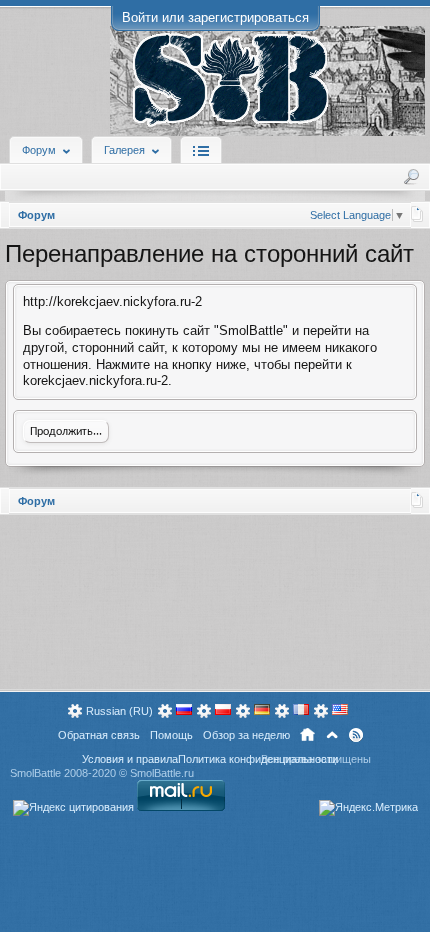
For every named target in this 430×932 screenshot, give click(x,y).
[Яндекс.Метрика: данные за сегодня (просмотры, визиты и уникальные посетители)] (368, 808)
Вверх (332, 735)
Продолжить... (66, 432)
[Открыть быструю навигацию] (417, 214)
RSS (356, 735)
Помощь (171, 735)
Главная (307, 735)
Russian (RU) (119, 711)
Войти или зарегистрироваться (215, 17)
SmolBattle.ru (162, 773)
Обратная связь (99, 735)
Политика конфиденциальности (258, 759)
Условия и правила (130, 759)
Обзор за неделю (246, 735)
